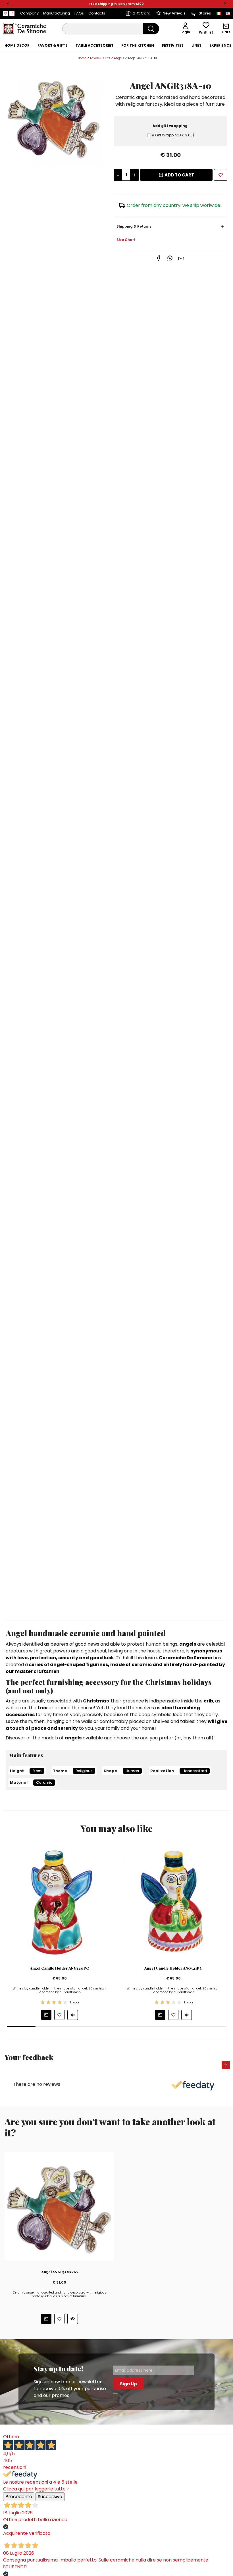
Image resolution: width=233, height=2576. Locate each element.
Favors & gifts (53, 45)
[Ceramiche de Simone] (24, 28)
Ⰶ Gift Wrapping (173, 135)
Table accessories (94, 45)
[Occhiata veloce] (73, 2015)
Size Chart (126, 240)
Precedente (19, 2497)
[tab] (17, 45)
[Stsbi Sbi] (5, 13)
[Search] (151, 29)
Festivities (173, 45)
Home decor (17, 45)
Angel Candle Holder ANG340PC (59, 1968)
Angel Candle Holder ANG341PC (173, 1968)
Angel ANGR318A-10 (60, 2272)
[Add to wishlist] (221, 175)
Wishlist (206, 32)
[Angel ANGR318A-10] (54, 117)
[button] (8, 4)
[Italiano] (219, 13)
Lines (196, 45)
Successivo (50, 2497)
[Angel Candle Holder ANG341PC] (173, 1902)
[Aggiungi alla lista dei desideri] (59, 2015)
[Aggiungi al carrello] (46, 2015)
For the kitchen (138, 45)
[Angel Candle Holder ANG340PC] (59, 1902)
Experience (220, 45)
